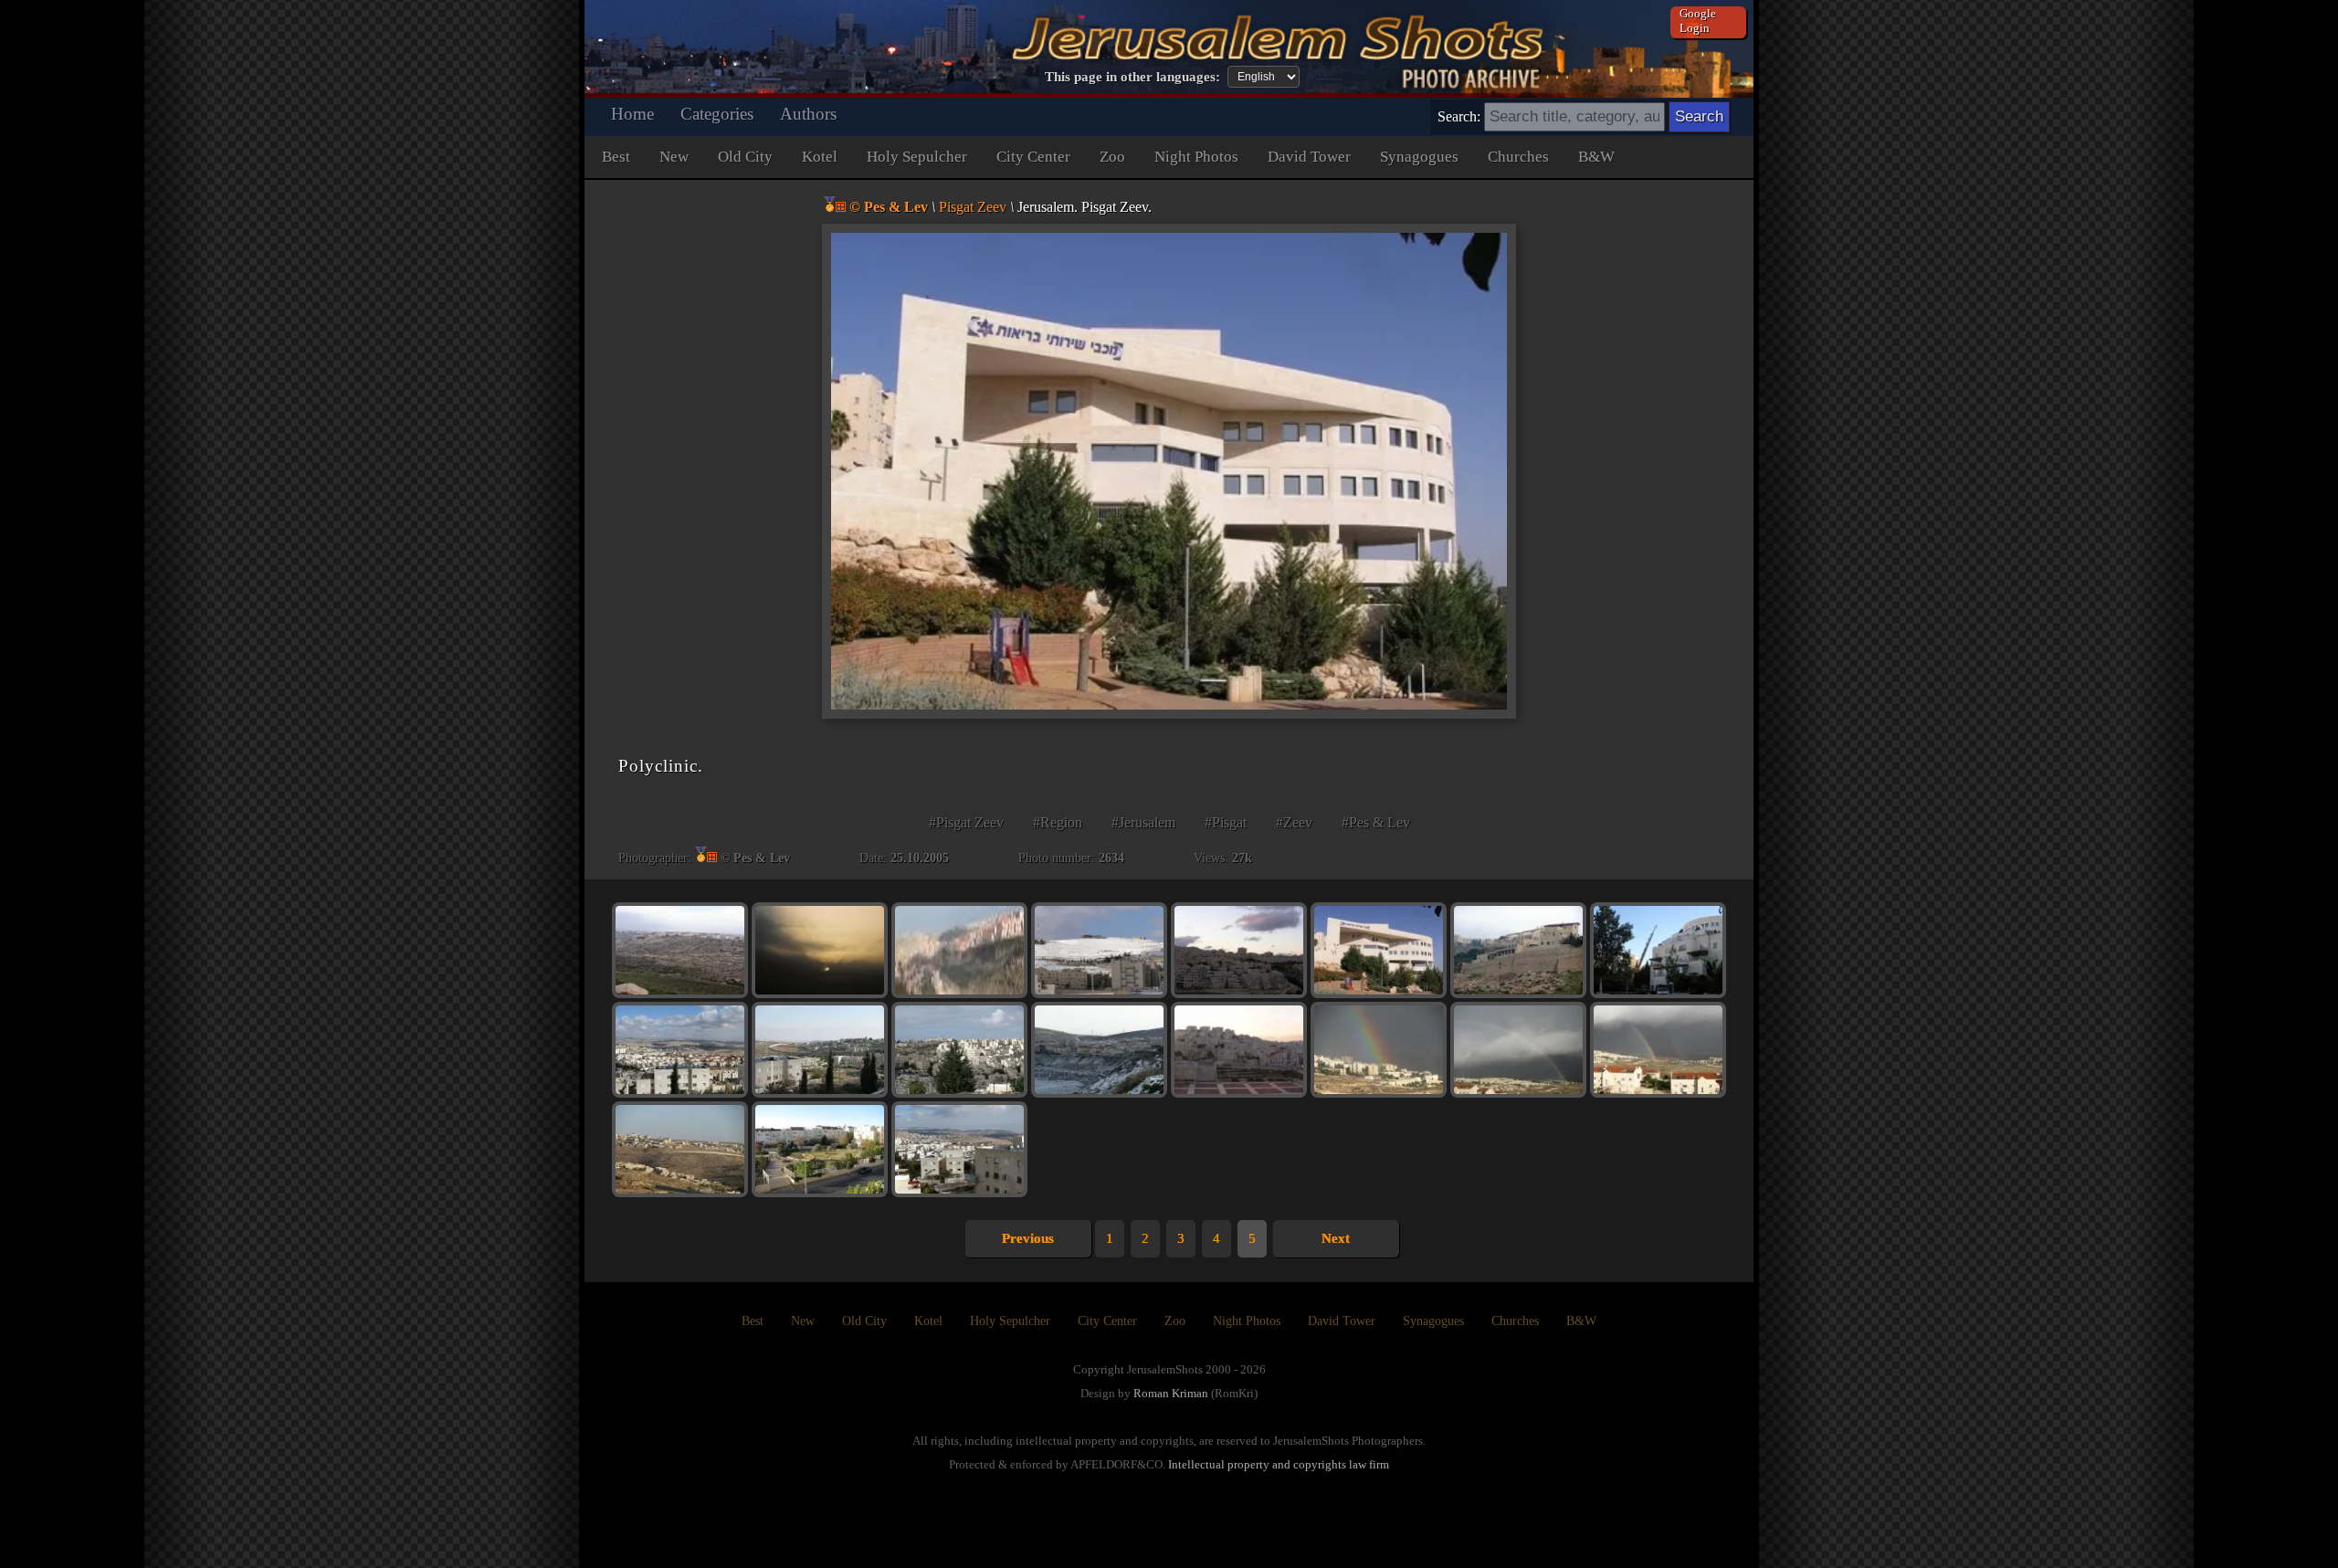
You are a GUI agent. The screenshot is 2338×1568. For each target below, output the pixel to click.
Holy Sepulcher (917, 157)
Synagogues (1419, 157)
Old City (745, 157)
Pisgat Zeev (973, 207)
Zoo (1112, 157)
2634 (1111, 858)
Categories (717, 114)
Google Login (1698, 21)
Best (616, 157)
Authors (808, 114)
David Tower (1309, 157)
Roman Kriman (1171, 1393)
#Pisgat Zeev (966, 822)
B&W (1596, 157)
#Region (1058, 822)
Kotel (820, 157)
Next (1336, 1238)
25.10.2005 (920, 858)
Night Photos (1196, 157)
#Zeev (1294, 822)
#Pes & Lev (1376, 822)
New (674, 157)
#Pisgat (1226, 822)
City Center (1033, 157)
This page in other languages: (1132, 77)
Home (632, 114)
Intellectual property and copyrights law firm (1279, 1464)
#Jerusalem (1143, 822)
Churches (1518, 157)
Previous (1028, 1238)
